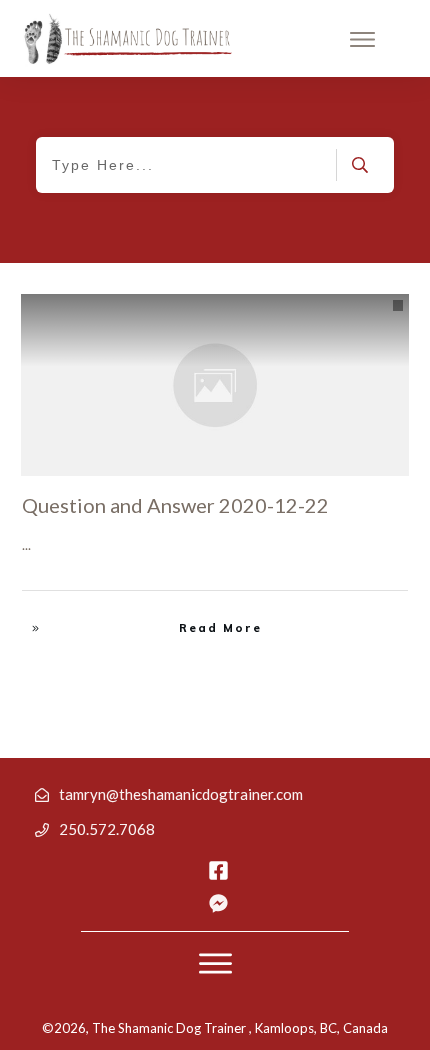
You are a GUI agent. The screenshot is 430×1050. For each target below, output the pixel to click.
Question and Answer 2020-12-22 (175, 505)
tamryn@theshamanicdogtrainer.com (181, 794)
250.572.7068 (107, 829)
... (26, 544)
